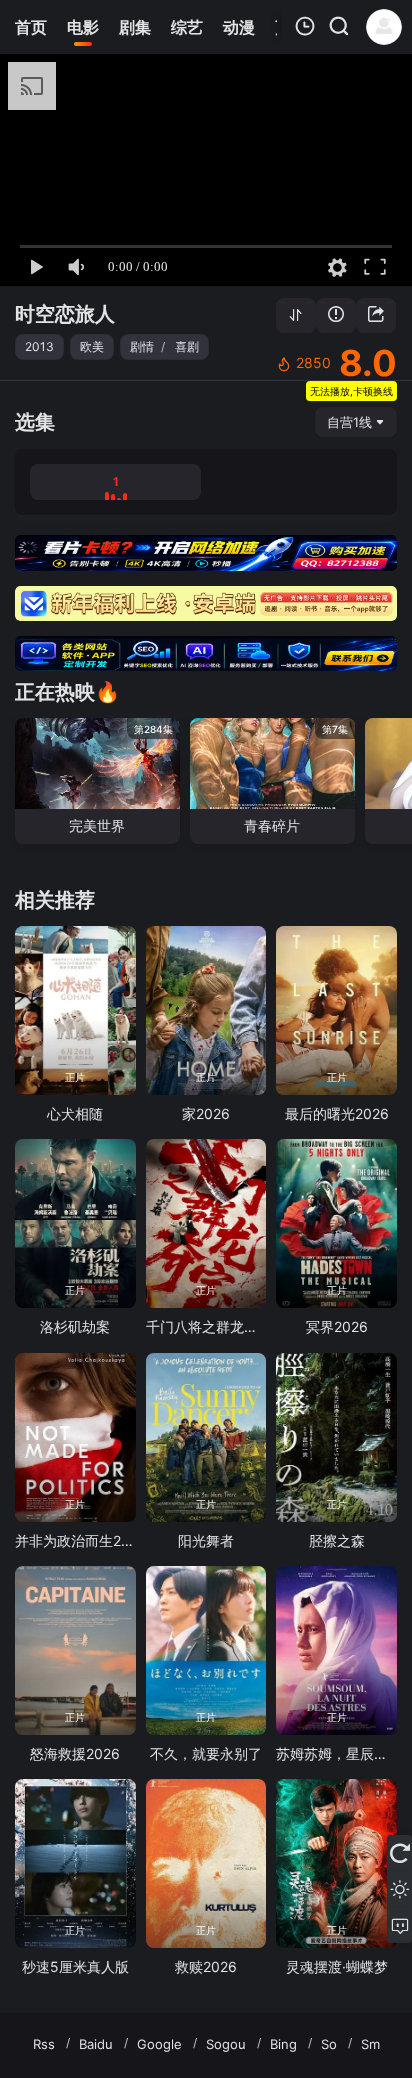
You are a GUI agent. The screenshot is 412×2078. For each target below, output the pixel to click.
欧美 (92, 346)
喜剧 (187, 346)
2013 (39, 346)
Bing (283, 2044)
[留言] (399, 1925)
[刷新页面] (399, 1853)
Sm (370, 2044)
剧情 (142, 346)
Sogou (226, 2044)
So (329, 2044)
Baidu (96, 2044)
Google (159, 2044)
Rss (44, 2044)
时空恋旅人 (65, 314)
